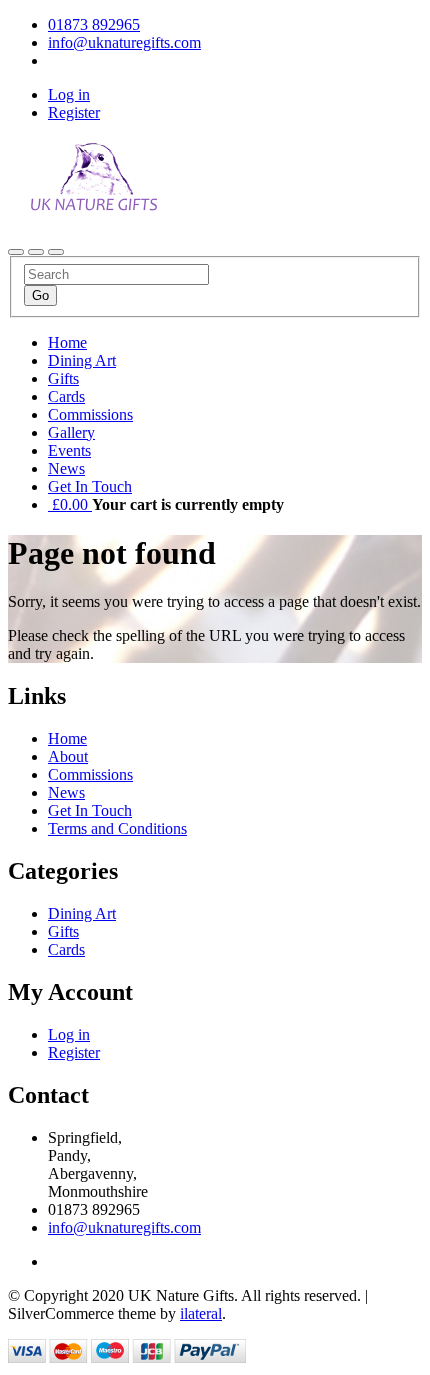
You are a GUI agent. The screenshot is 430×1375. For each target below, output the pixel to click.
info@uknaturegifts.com (124, 1227)
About (68, 756)
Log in (69, 94)
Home (67, 342)
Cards (66, 396)
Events (69, 450)
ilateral (201, 1313)
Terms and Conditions (117, 828)
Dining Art (82, 360)
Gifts (63, 378)
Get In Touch (90, 486)
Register (74, 112)
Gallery (71, 432)
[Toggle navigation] (16, 252)
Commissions (90, 414)
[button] (70, 504)
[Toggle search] (36, 252)
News (66, 468)
